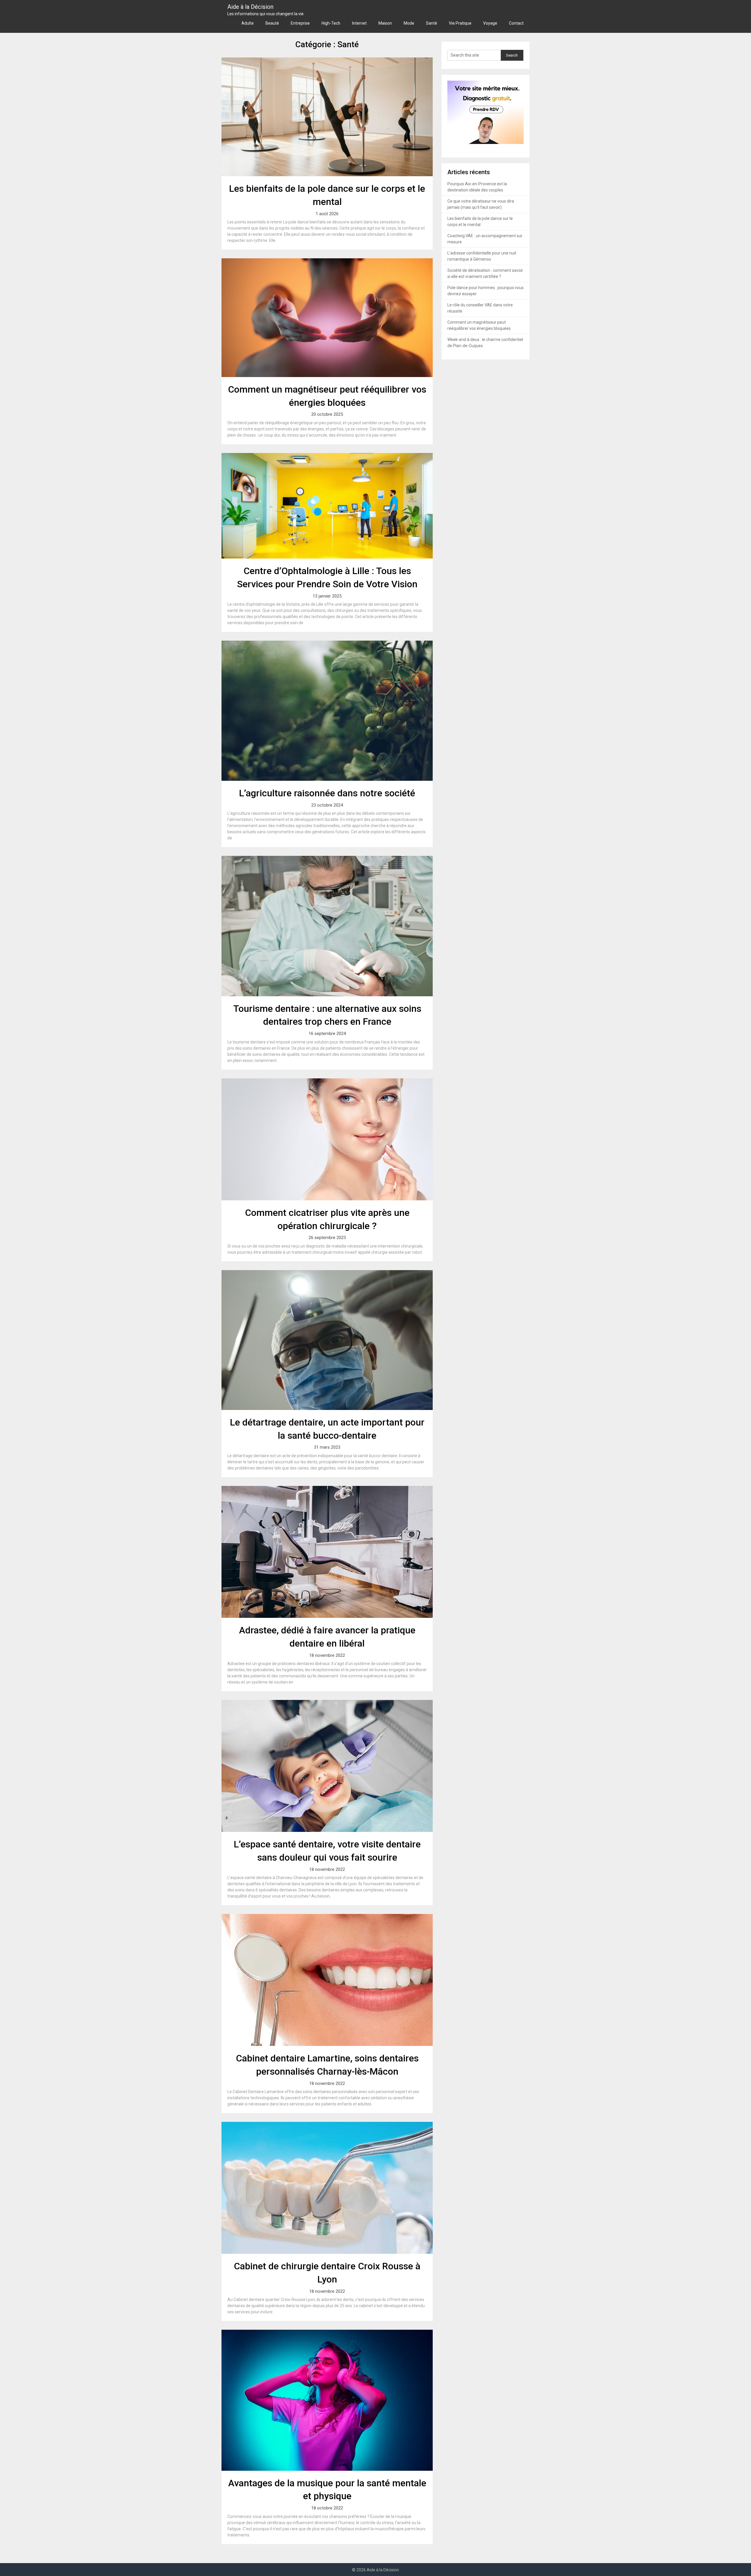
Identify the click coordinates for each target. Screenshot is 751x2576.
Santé (432, 23)
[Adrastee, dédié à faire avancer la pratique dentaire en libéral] (327, 1552)
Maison (385, 23)
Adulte (248, 23)
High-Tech (331, 23)
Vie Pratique (460, 23)
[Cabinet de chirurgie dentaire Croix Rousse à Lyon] (327, 2188)
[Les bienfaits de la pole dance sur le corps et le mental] (327, 117)
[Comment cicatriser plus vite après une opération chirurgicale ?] (327, 1139)
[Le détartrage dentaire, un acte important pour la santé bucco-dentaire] (327, 1340)
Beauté (272, 23)
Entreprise (300, 23)
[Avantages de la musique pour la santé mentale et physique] (327, 2400)
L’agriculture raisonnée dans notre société (327, 793)
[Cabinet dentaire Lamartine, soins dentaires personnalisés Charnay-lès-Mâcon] (327, 1980)
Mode (409, 23)
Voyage (490, 23)
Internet (359, 23)
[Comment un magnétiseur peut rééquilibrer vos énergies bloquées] (327, 318)
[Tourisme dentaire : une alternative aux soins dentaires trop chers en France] (327, 926)
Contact (516, 23)
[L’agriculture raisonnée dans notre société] (327, 711)
